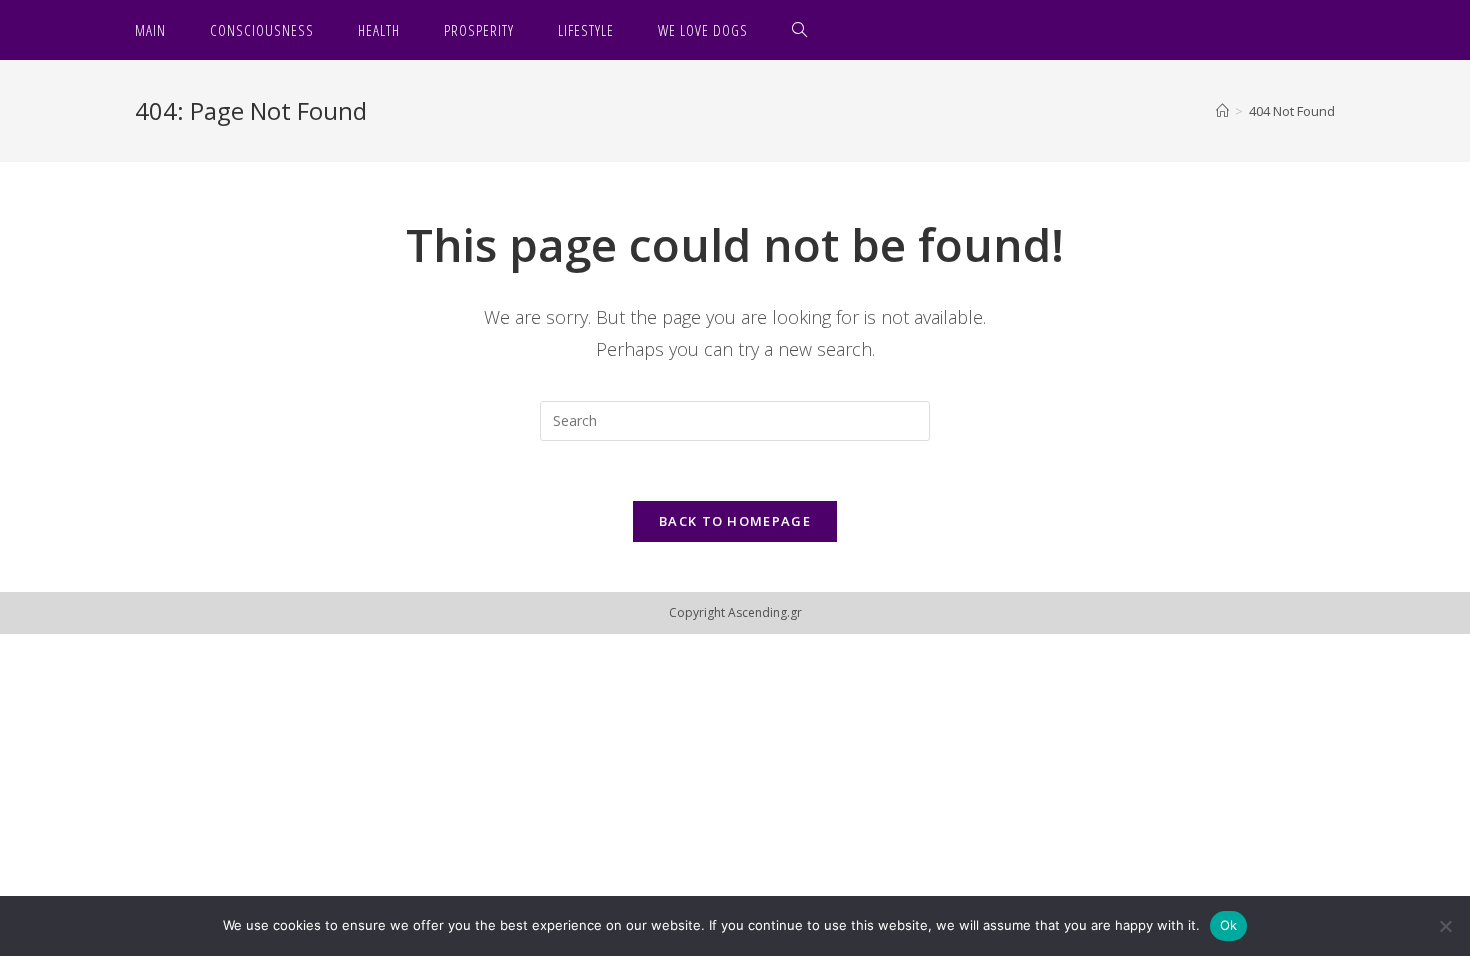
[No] (1445, 926)
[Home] (1222, 111)
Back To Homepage (735, 521)
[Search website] (800, 30)
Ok (1229, 925)
